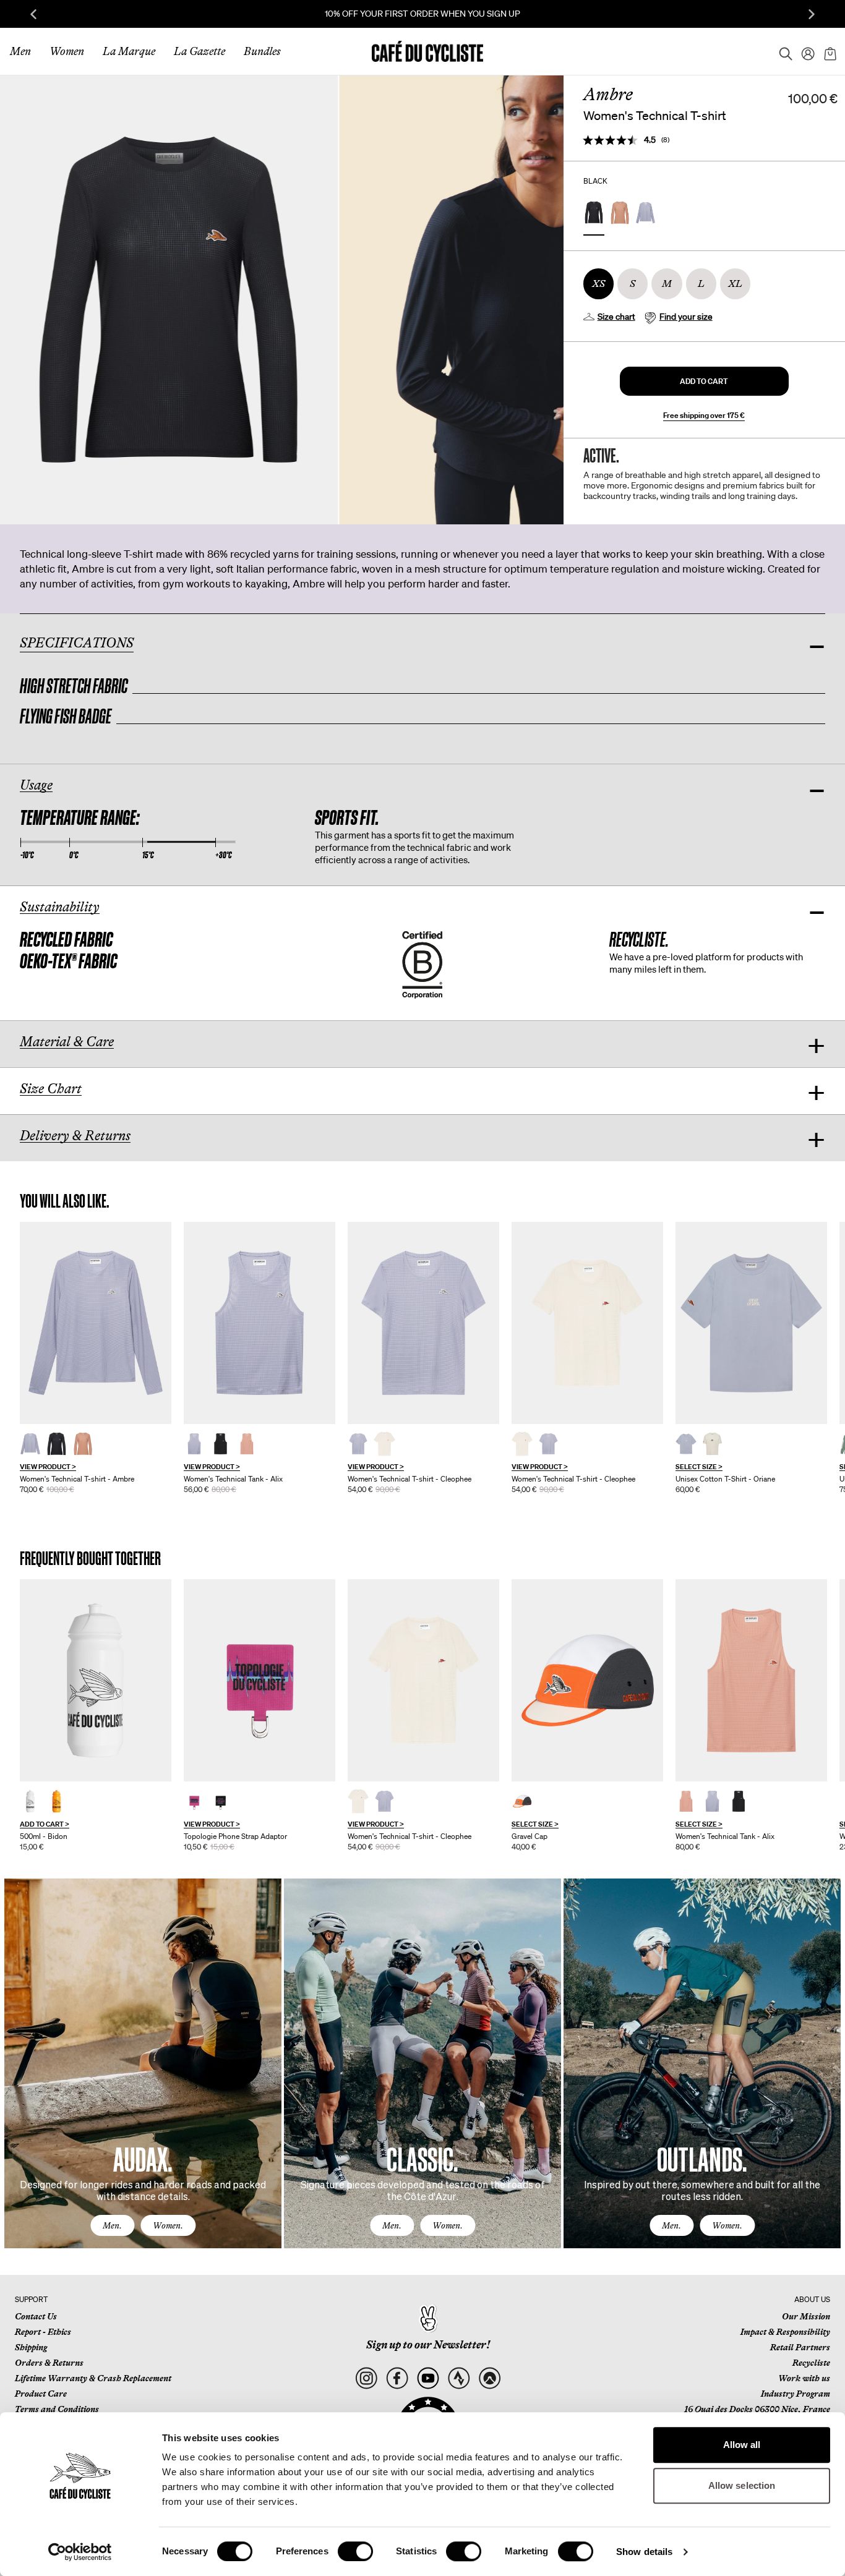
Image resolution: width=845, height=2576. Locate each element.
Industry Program (796, 2394)
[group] (96, 1358)
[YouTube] (428, 2378)
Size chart (616, 317)
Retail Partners (800, 2347)
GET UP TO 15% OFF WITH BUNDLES (705, 14)
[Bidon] (96, 1680)
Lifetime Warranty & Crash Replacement (93, 2378)
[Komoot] (490, 2378)
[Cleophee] (423, 1323)
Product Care (41, 2394)
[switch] (355, 2551)
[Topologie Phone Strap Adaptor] (260, 1680)
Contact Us (36, 2316)
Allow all (742, 2445)
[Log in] (804, 51)
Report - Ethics (43, 2332)
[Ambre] (96, 1323)
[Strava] (459, 2378)
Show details (644, 2552)
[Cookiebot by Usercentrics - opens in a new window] (80, 2552)
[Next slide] (812, 14)
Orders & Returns (49, 2363)
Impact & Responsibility (785, 2332)
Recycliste (811, 2363)
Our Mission (806, 2316)
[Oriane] (751, 1323)
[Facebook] (397, 2378)
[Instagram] (366, 2378)
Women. (168, 2225)
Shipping (31, 2347)
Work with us (804, 2378)
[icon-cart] (829, 51)
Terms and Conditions (57, 2409)
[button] (704, 381)
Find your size (686, 317)
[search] (782, 51)
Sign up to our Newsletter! (428, 2345)
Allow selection (742, 2485)
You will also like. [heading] (65, 1201)
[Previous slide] (33, 14)
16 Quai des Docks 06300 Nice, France (757, 2409)
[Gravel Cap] (587, 1680)
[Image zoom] (169, 300)
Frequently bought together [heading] (91, 1559)
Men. (112, 2225)
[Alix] (260, 1323)
